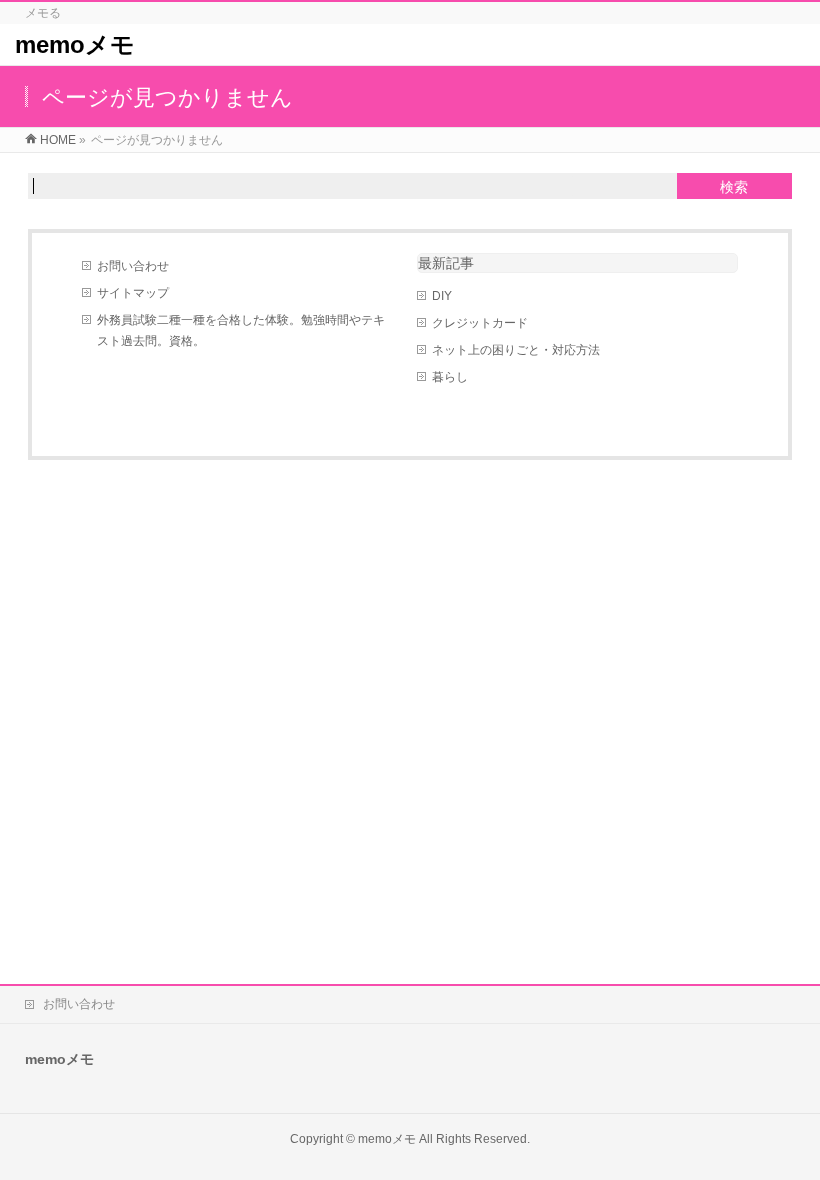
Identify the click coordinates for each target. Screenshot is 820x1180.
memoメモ (75, 44)
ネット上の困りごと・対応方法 (516, 350)
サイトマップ (133, 293)
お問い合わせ (133, 266)
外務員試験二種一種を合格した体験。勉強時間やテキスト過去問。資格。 (241, 330)
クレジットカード (480, 323)
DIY (442, 296)
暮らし (450, 377)
